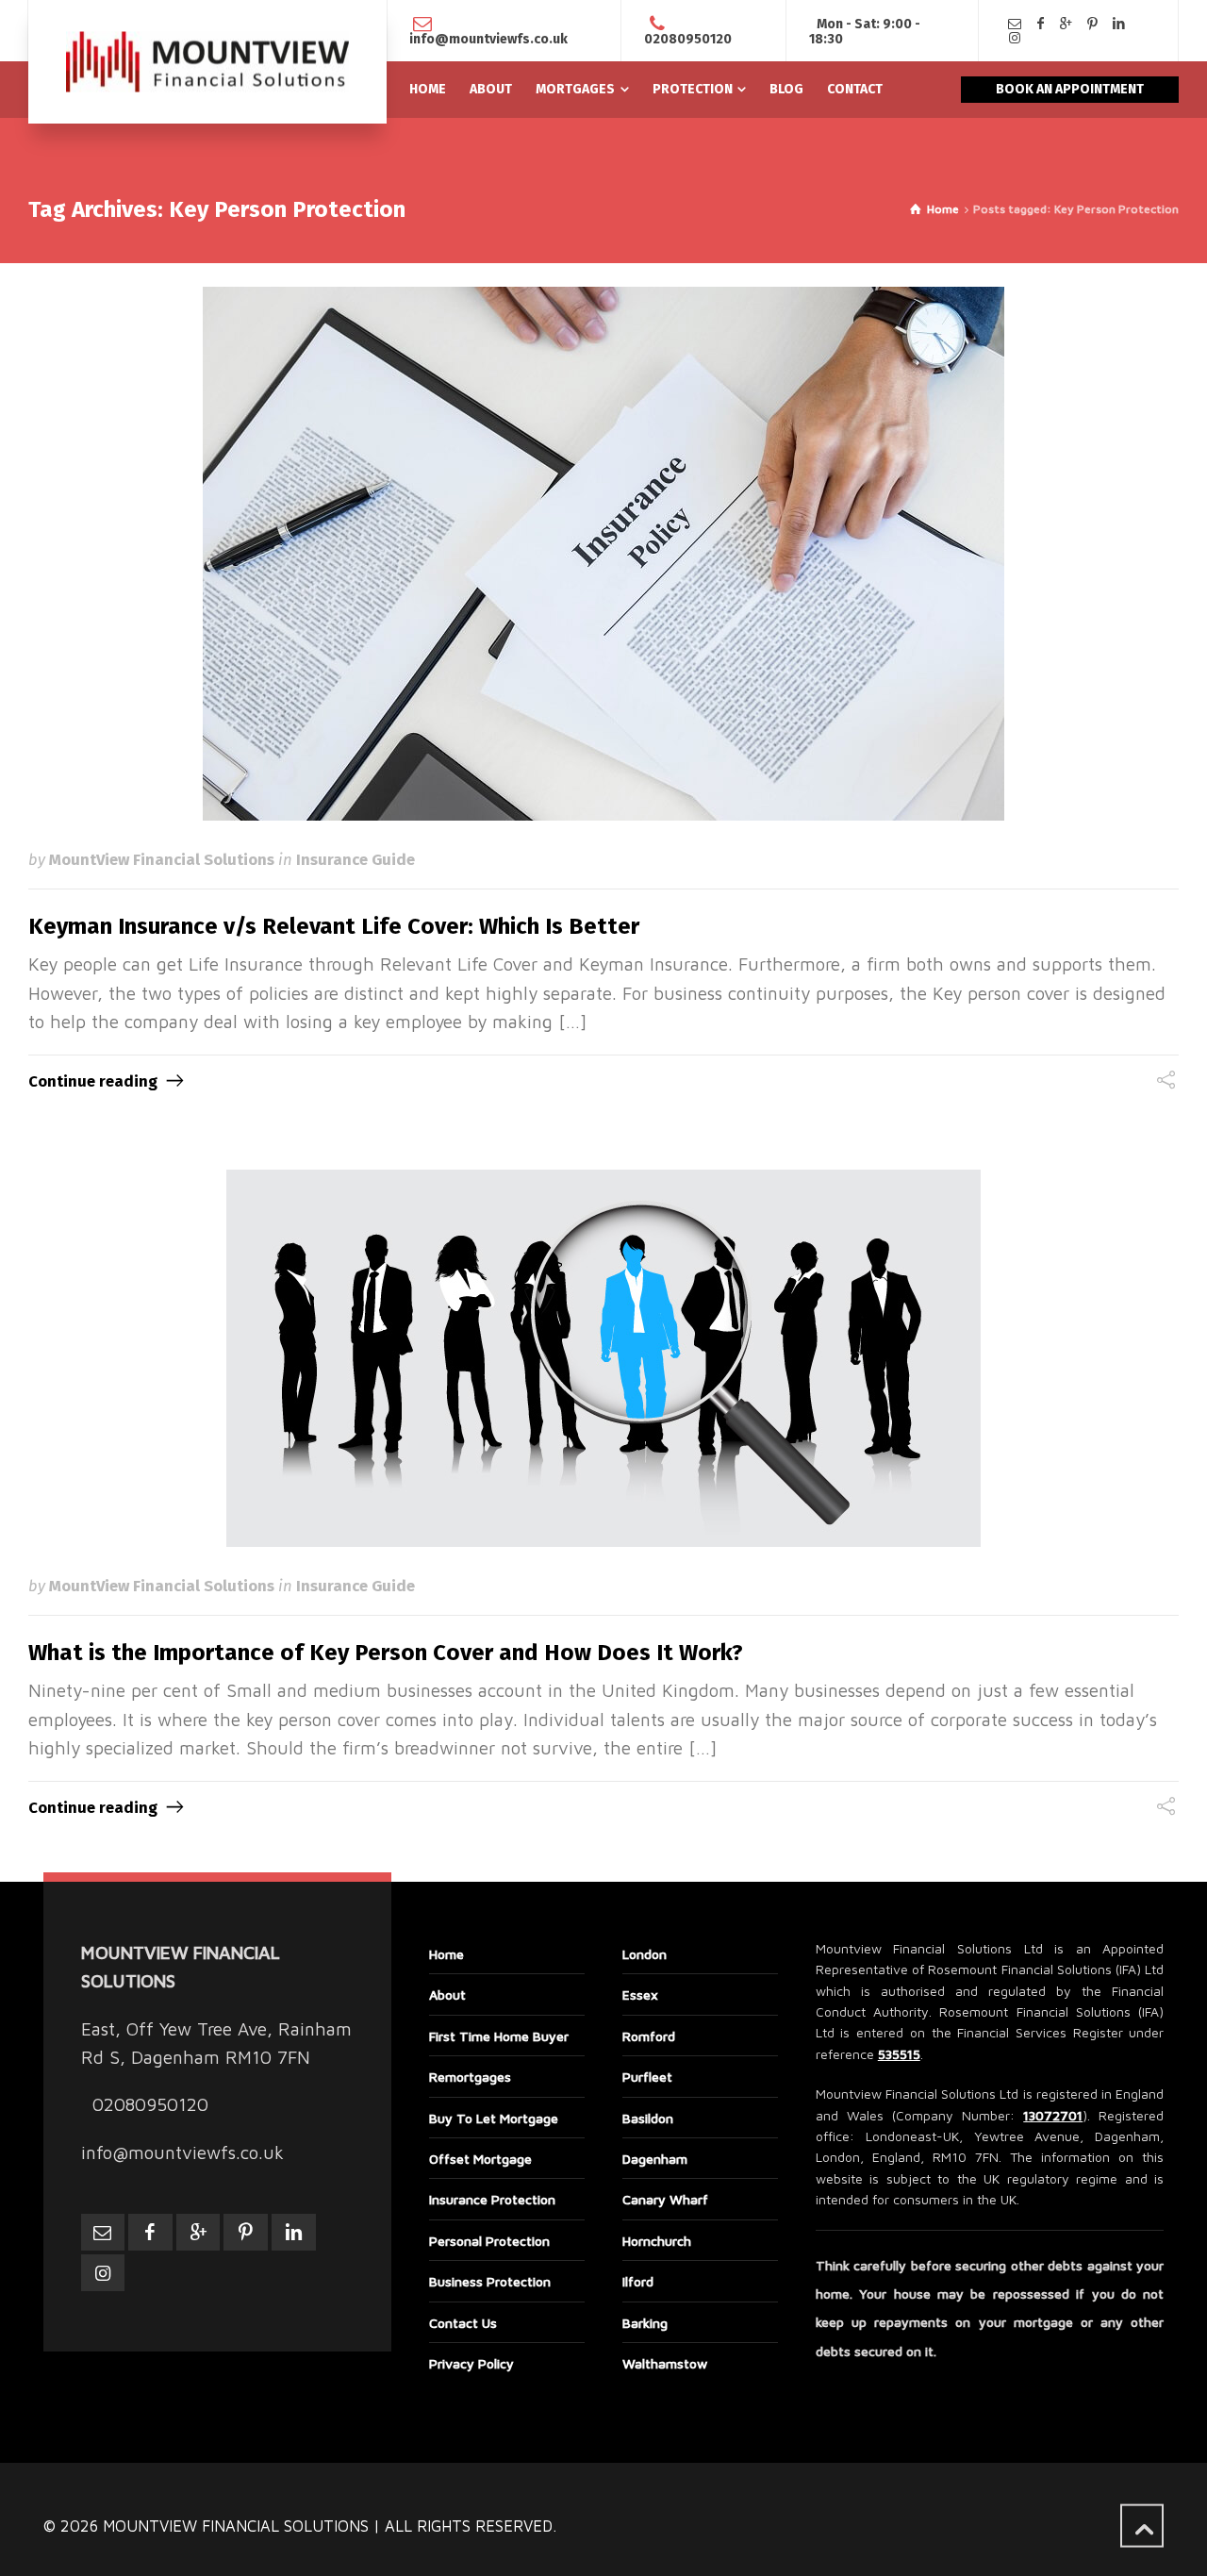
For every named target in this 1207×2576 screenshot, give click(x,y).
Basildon (648, 2118)
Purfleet (647, 2077)
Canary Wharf (665, 2199)
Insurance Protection (492, 2199)
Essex (640, 1994)
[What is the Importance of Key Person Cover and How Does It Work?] (603, 1358)
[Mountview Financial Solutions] (207, 62)
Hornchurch (657, 2241)
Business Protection (490, 2281)
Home (446, 1954)
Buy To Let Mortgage (494, 2118)
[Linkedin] (1118, 24)
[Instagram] (1015, 38)
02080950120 (688, 39)
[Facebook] (1041, 24)
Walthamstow (665, 2363)
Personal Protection (489, 2241)
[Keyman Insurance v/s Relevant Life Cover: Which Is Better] (603, 554)
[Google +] (1066, 24)
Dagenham (655, 2159)
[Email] (1015, 24)
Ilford (638, 2281)
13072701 (1053, 2115)
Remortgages (470, 2077)
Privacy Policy (471, 2363)
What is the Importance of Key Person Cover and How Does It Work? (386, 1653)
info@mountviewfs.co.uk (488, 39)
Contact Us (463, 2323)
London (645, 1954)
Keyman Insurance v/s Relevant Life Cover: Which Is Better (334, 926)
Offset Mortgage (480, 2159)
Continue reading (93, 1081)
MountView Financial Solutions (162, 859)
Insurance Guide (355, 859)
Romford (649, 2036)
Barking (645, 2323)
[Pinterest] (1093, 24)
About (447, 1994)
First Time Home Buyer (499, 2036)
